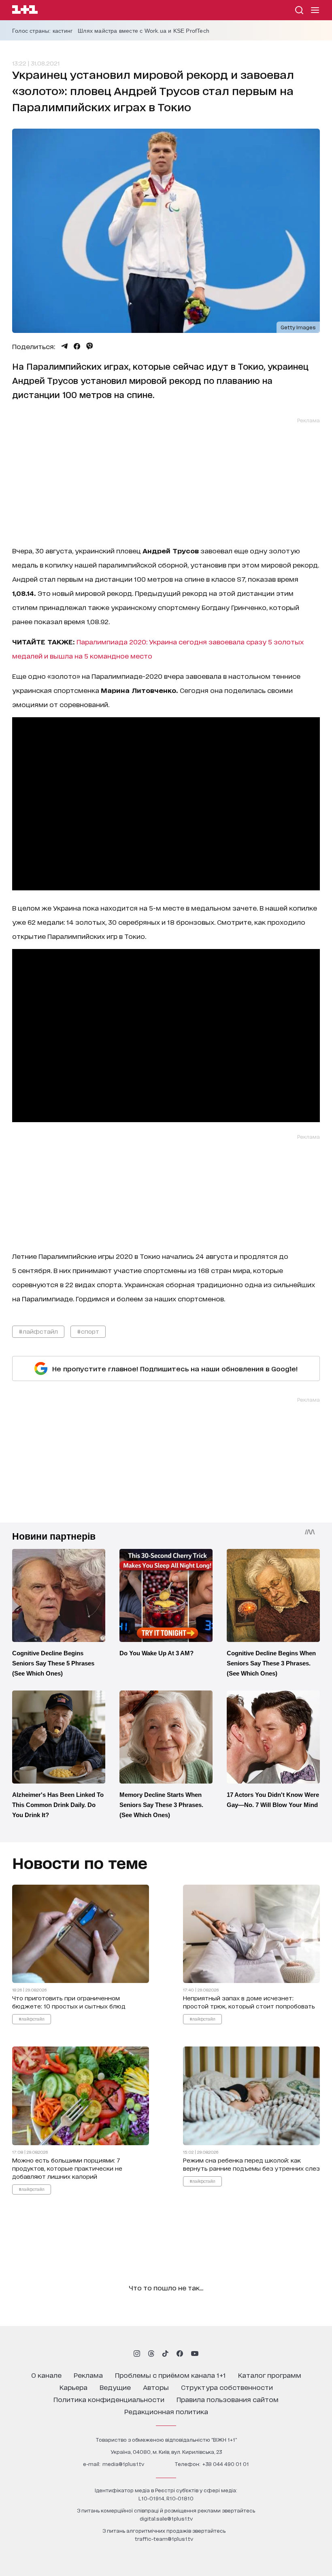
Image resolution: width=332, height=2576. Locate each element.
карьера (73, 2387)
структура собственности (227, 2387)
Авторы (156, 2387)
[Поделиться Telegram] (64, 346)
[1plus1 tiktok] (165, 2354)
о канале (46, 2375)
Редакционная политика (166, 2411)
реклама (88, 2375)
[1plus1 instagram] (137, 2354)
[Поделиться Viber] (90, 346)
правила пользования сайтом (228, 2399)
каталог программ (270, 2375)
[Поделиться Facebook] (77, 346)
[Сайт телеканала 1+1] (25, 11)
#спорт (88, 1331)
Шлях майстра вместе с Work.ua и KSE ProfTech (144, 31)
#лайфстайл (38, 1331)
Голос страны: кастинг (42, 31)
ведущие (115, 2387)
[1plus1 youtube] (195, 2354)
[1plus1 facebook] (180, 2354)
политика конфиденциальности (109, 2399)
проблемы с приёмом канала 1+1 (170, 2375)
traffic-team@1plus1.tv (164, 2539)
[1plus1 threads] (151, 2354)
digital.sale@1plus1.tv (166, 2518)
